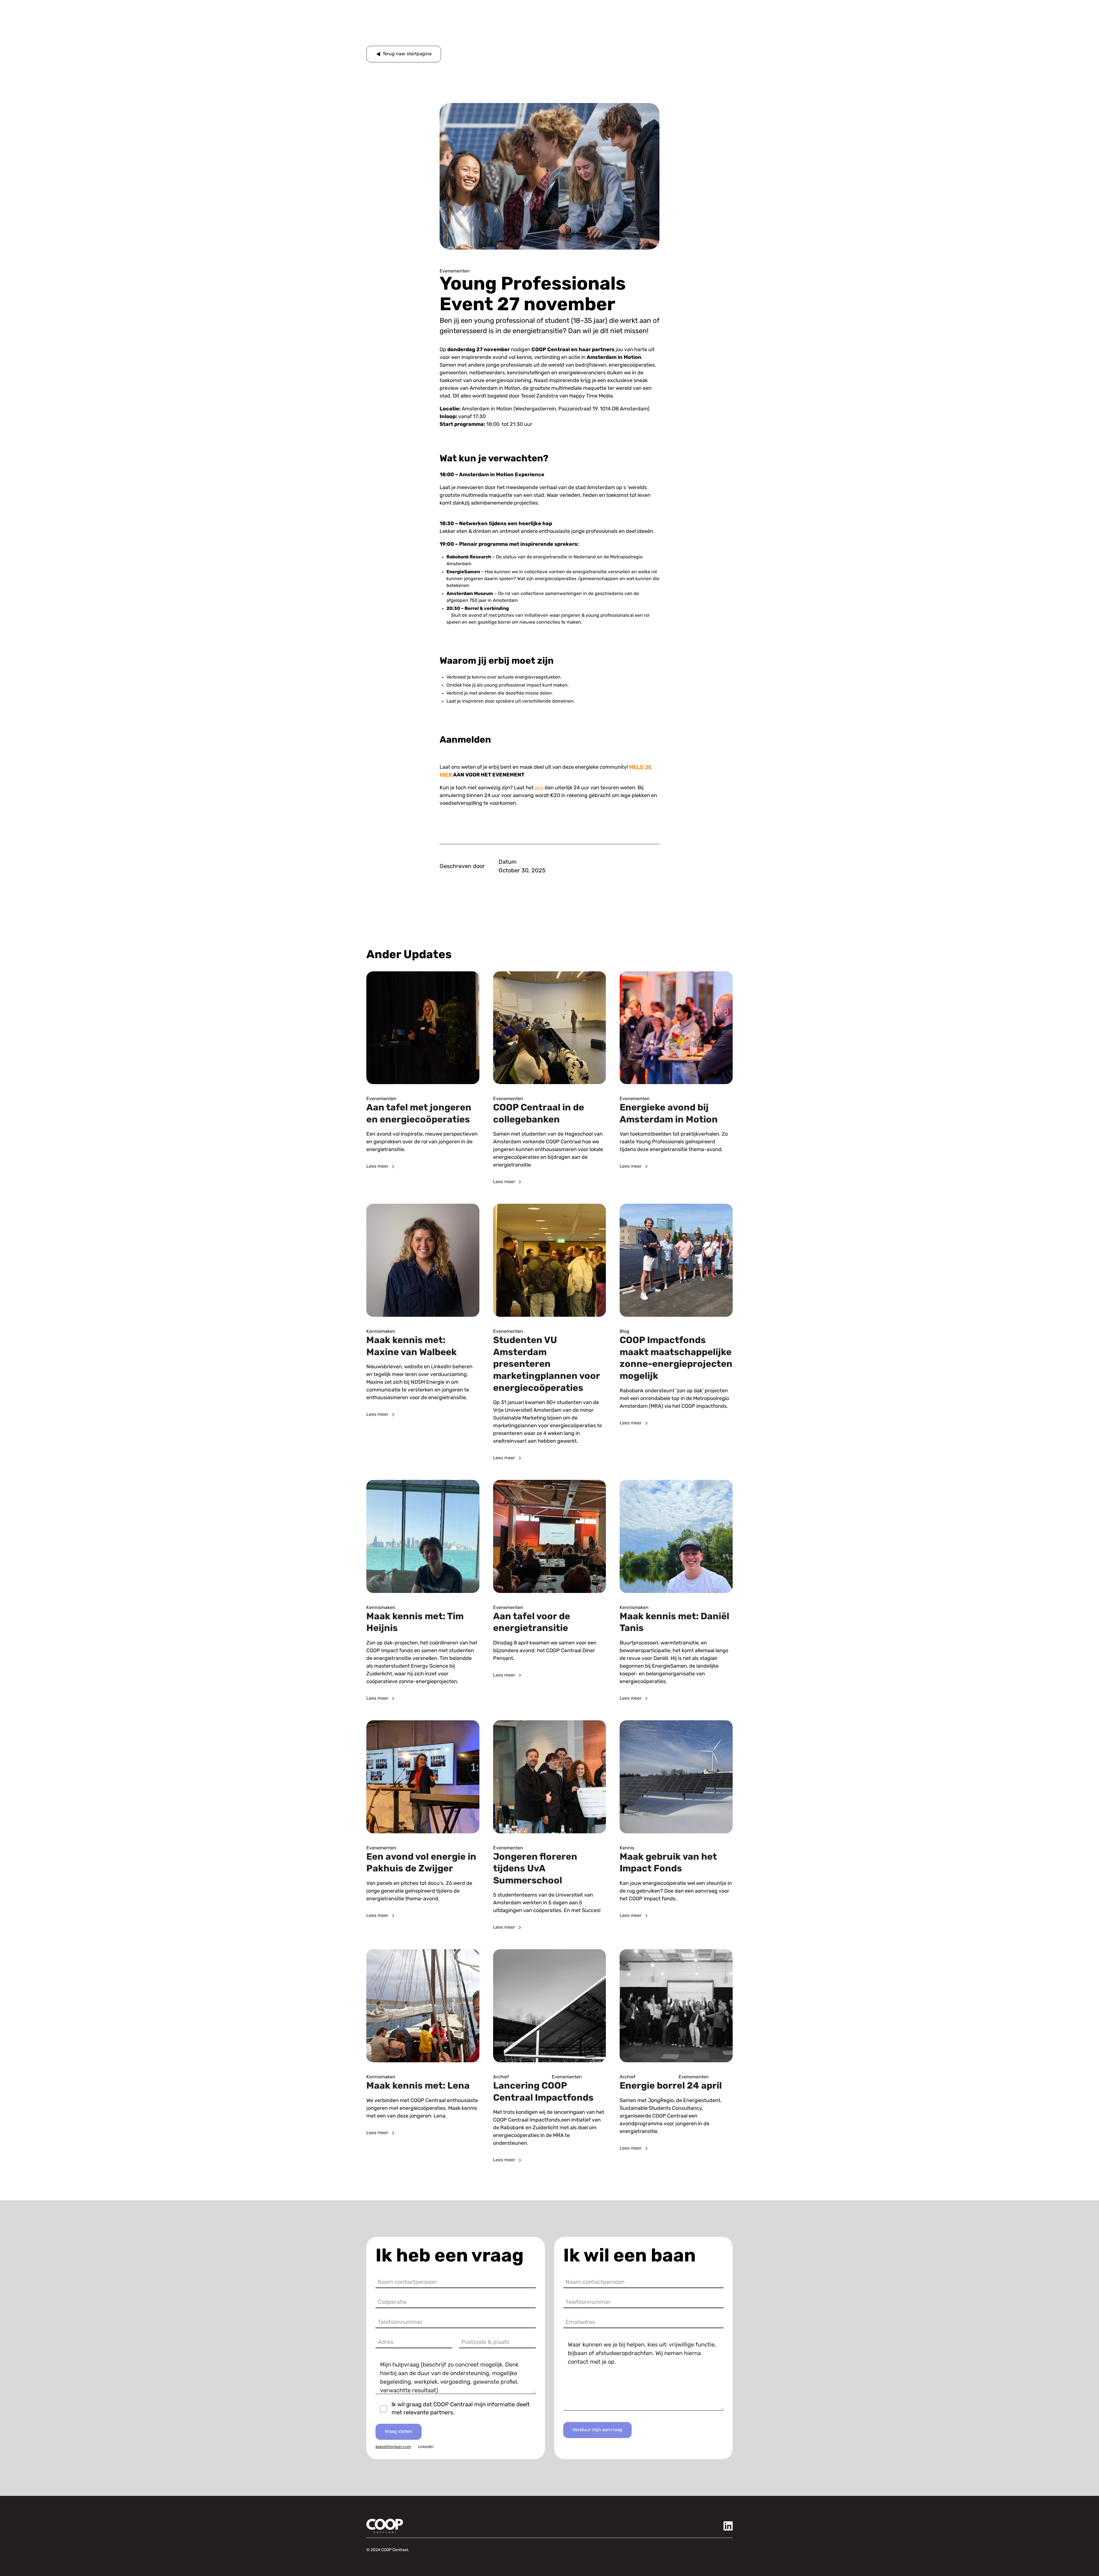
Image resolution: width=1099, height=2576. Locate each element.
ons (539, 788)
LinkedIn (426, 2447)
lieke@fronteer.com (393, 2447)
